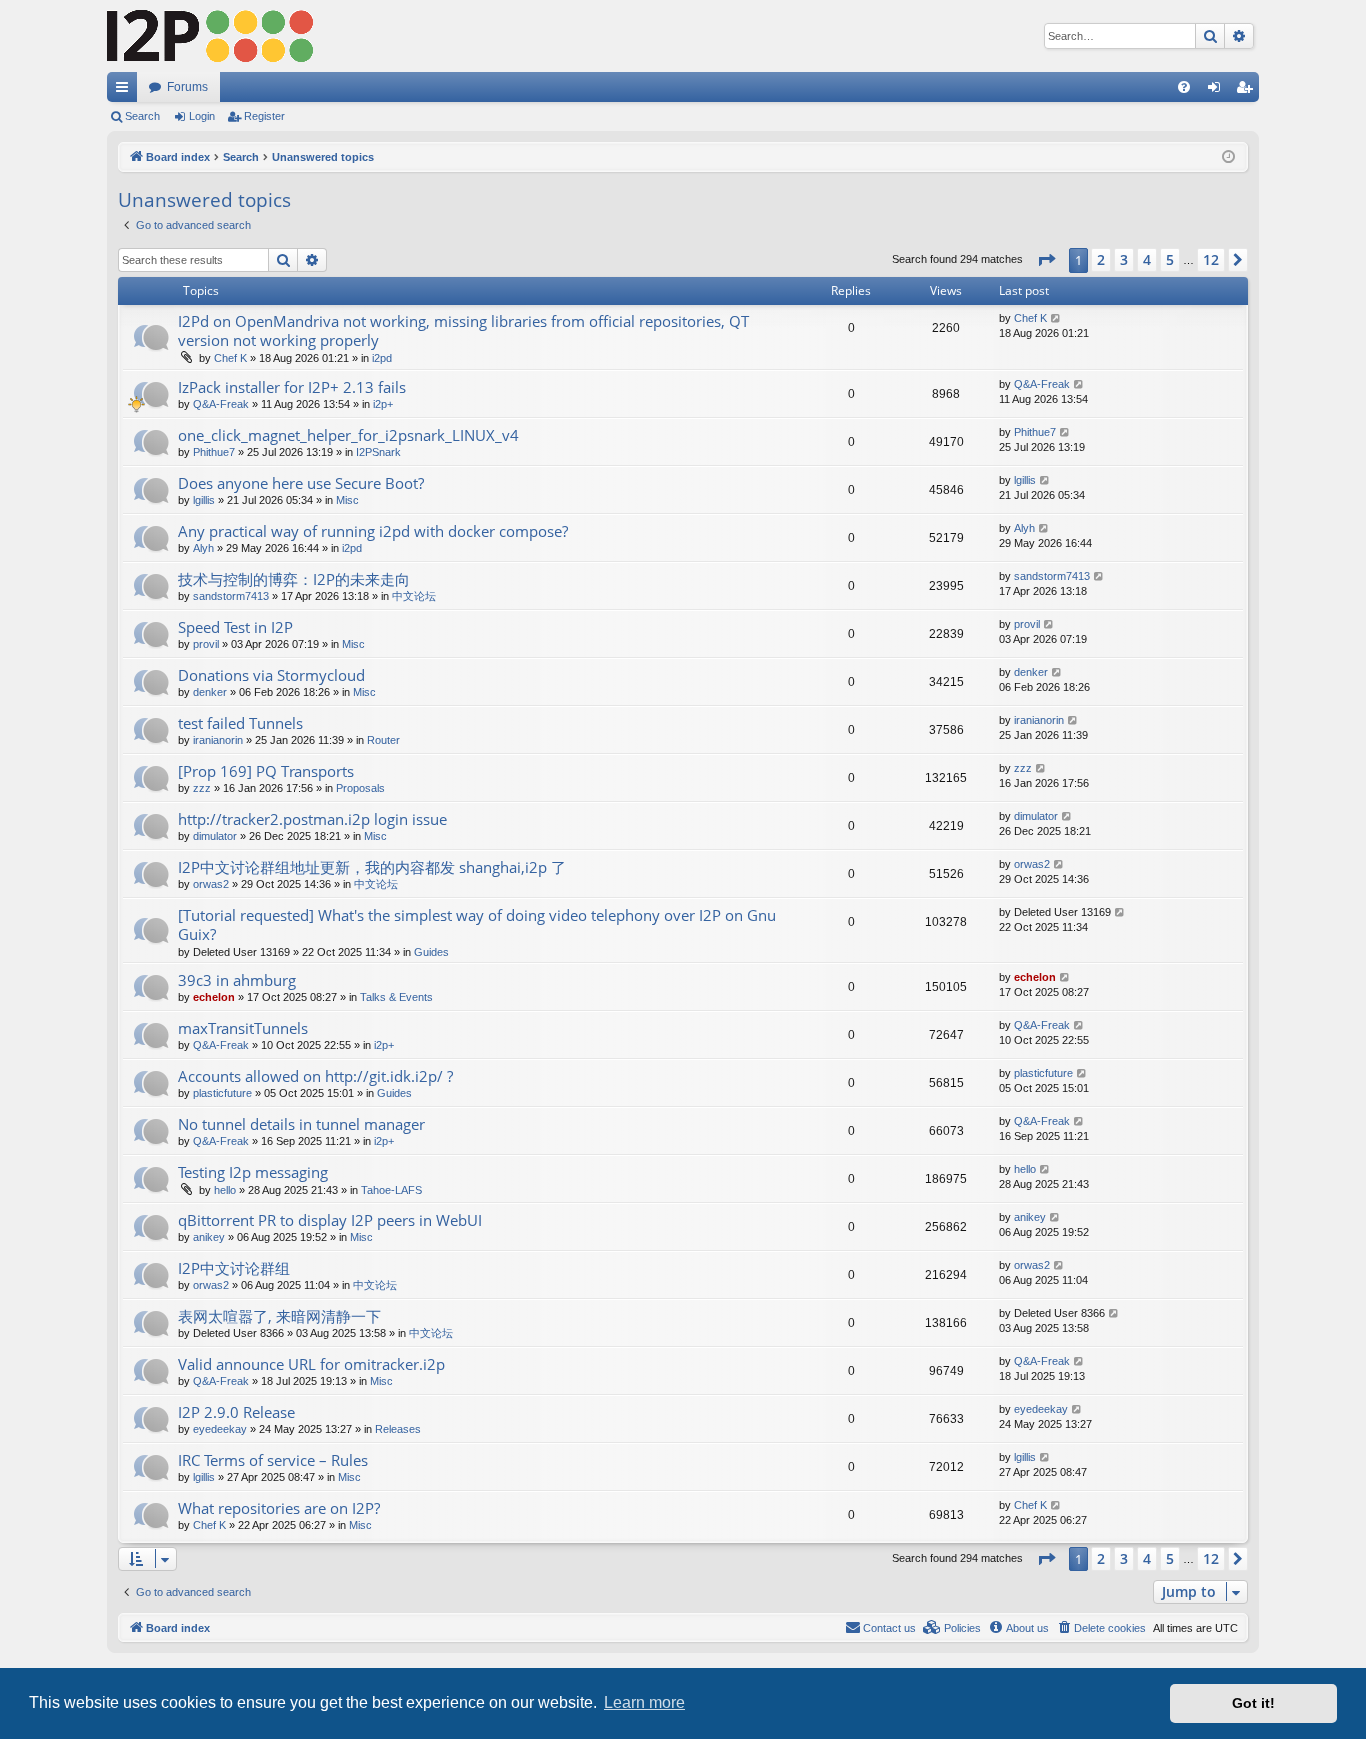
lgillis (204, 500)
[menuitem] (1184, 87)
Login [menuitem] (1218, 91)
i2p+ (383, 404)
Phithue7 (214, 452)
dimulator (215, 836)
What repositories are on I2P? (279, 1508)
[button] (1046, 260)
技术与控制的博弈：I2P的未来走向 (294, 579)
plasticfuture (222, 1093)
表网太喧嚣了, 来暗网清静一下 (279, 1316)
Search (142, 116)
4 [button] (1147, 259)
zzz (202, 788)
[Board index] (210, 36)
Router (383, 740)
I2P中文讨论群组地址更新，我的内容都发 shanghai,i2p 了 (372, 867)
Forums (187, 87)
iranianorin (218, 740)
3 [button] (1124, 259)
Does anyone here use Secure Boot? (301, 483)
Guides (431, 952)
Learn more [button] (644, 1702)
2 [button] (1101, 259)
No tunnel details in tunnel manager (301, 1124)
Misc (347, 500)
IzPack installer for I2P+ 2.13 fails (292, 387)
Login (202, 116)
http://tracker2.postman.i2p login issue (312, 819)
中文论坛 (414, 596)
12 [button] (1211, 259)
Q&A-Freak (221, 404)
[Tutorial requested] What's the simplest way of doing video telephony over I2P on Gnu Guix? (477, 924)
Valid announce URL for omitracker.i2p (311, 1364)
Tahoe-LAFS (391, 1190)
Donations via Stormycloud (271, 675)
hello (225, 1190)
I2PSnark (378, 452)
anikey (209, 1237)
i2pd (382, 358)
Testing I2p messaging (253, 1172)
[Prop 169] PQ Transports (266, 771)
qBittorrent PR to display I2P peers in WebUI (330, 1220)
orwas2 (211, 884)
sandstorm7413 (231, 596)
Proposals (360, 788)
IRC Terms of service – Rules (273, 1460)
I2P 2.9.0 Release (236, 1412)
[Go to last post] (1056, 318)
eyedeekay (220, 1429)
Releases (398, 1429)
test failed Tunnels (240, 723)
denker (210, 692)
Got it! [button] (1253, 1703)
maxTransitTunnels (243, 1028)
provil (206, 644)
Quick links (126, 91)
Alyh (203, 548)
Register (264, 116)
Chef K (230, 358)
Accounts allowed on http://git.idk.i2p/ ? (315, 1076)
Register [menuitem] (1248, 91)
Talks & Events (396, 997)
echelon (214, 997)
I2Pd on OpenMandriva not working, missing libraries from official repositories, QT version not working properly (463, 330)
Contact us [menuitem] (889, 1628)
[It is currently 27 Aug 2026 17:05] (1228, 157)
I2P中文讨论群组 (234, 1268)
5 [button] (1170, 259)
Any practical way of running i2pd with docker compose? (373, 531)
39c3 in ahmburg (237, 980)
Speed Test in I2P (235, 627)
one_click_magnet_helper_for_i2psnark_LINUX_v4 (348, 435)
